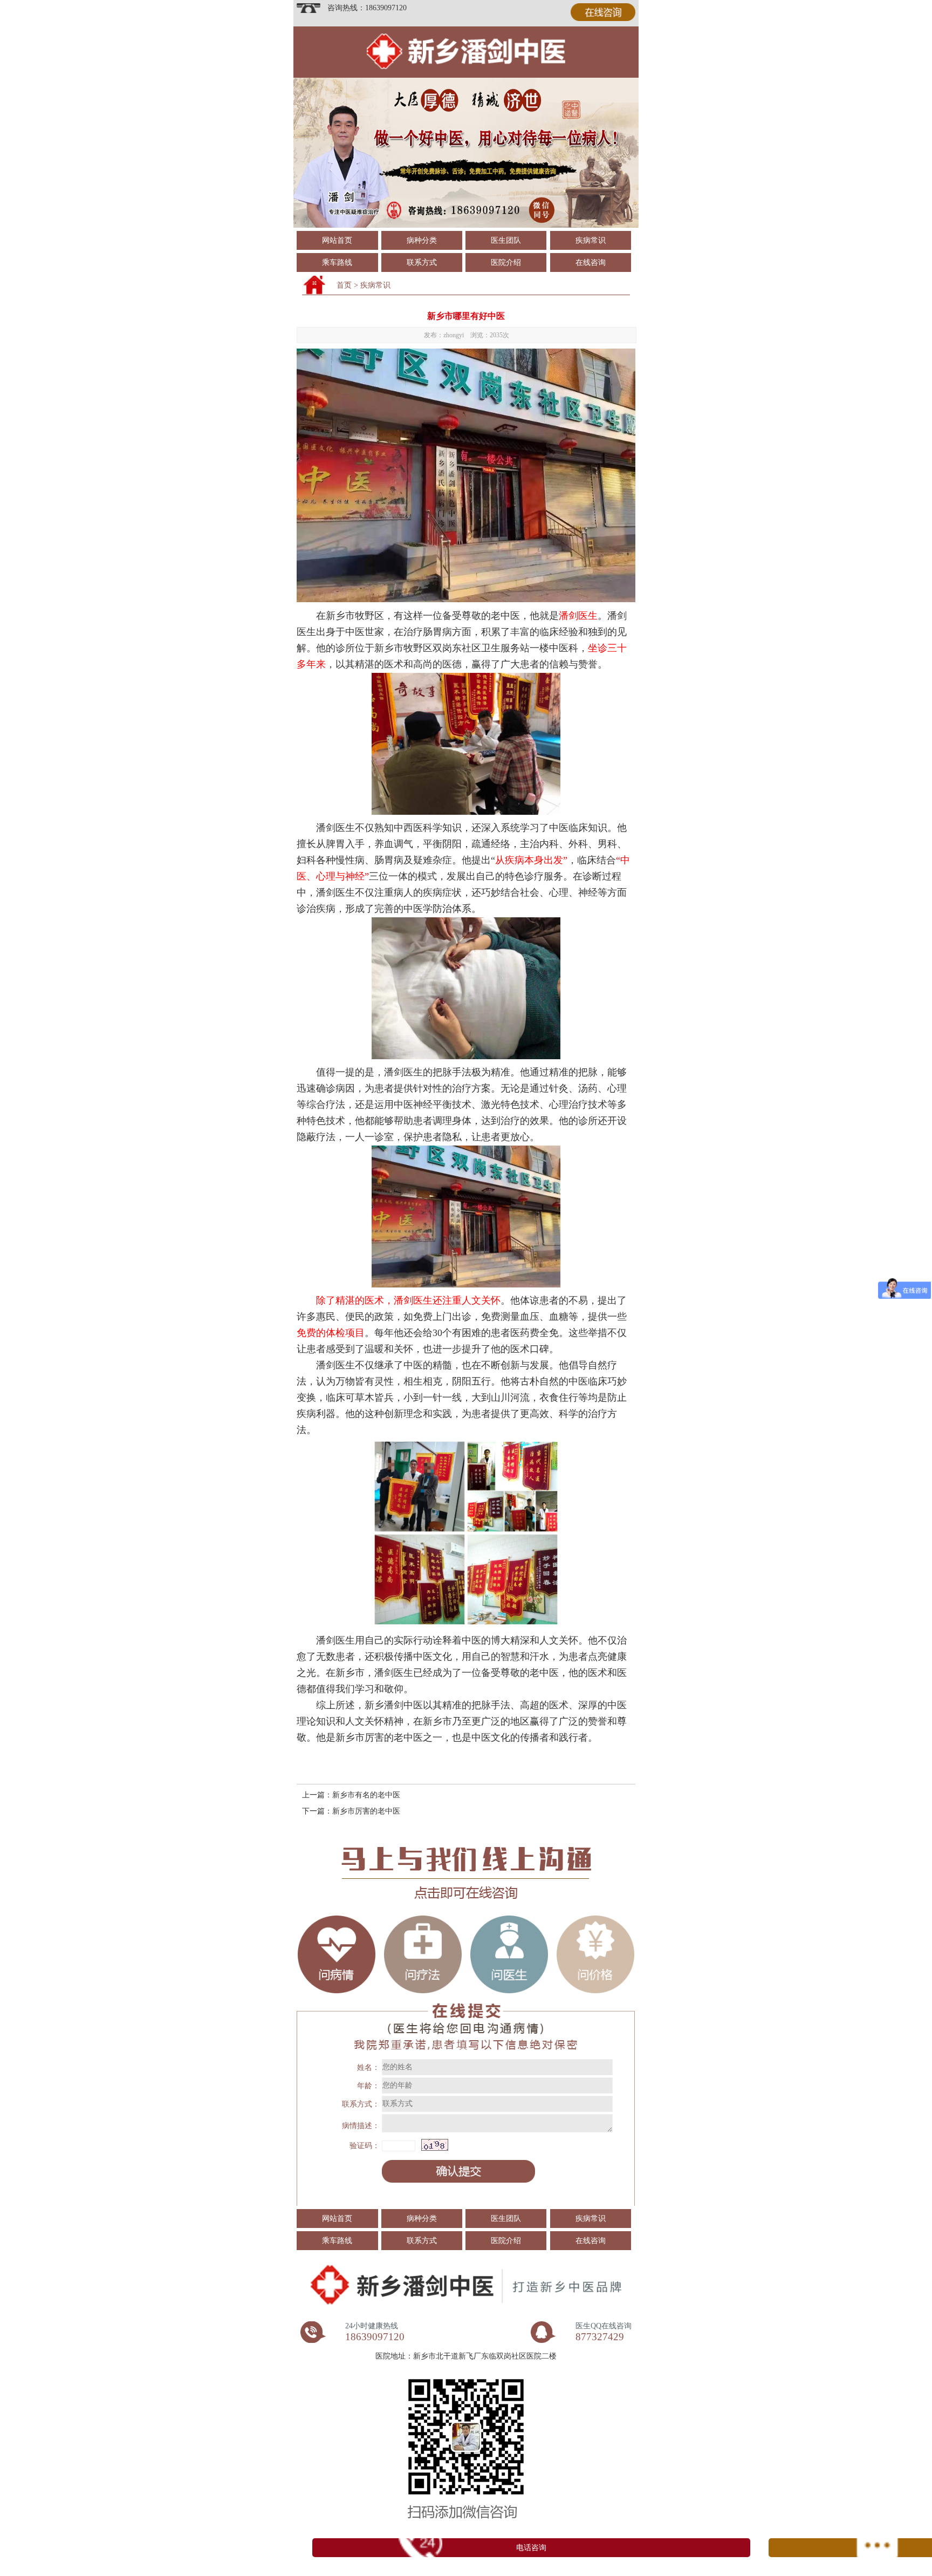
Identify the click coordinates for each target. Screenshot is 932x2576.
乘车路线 (337, 263)
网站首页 (337, 240)
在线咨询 (591, 263)
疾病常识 (591, 240)
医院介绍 (506, 263)
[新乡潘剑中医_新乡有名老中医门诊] (466, 82)
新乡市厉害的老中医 (366, 1811)
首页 (344, 285)
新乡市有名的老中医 (366, 1795)
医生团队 (506, 240)
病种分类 (422, 240)
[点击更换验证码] (435, 2145)
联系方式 (422, 263)
